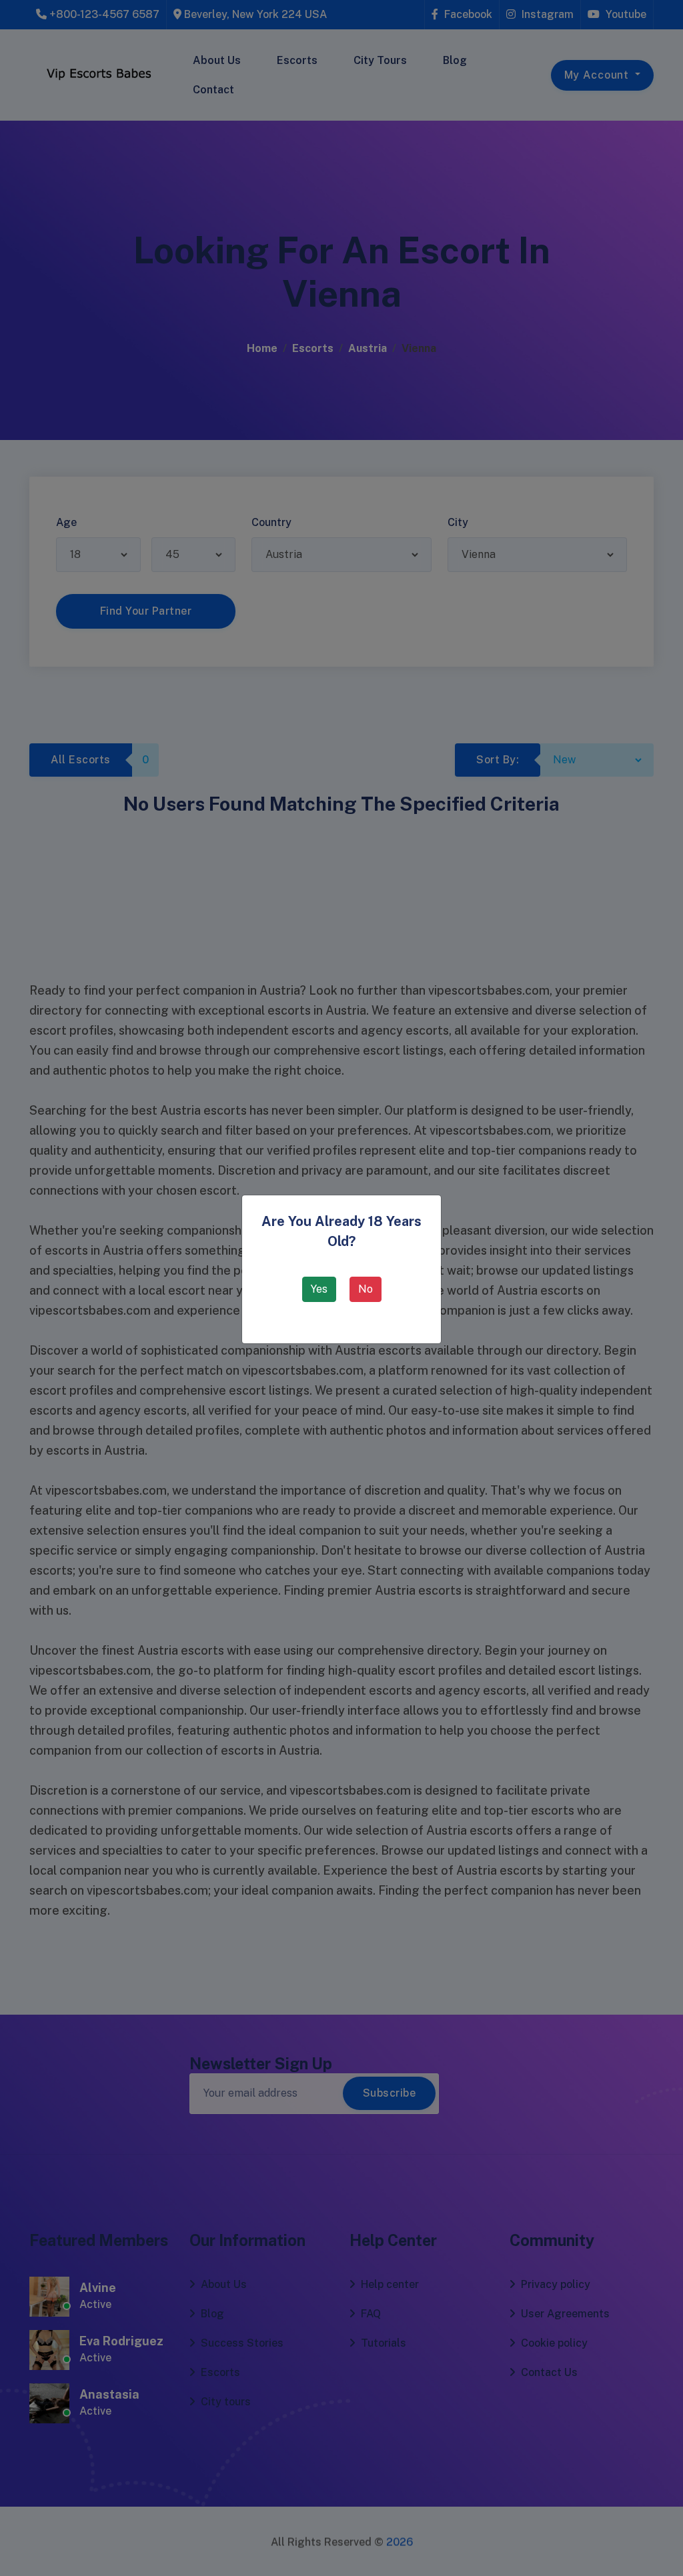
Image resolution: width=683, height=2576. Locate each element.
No (366, 1289)
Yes (319, 1289)
